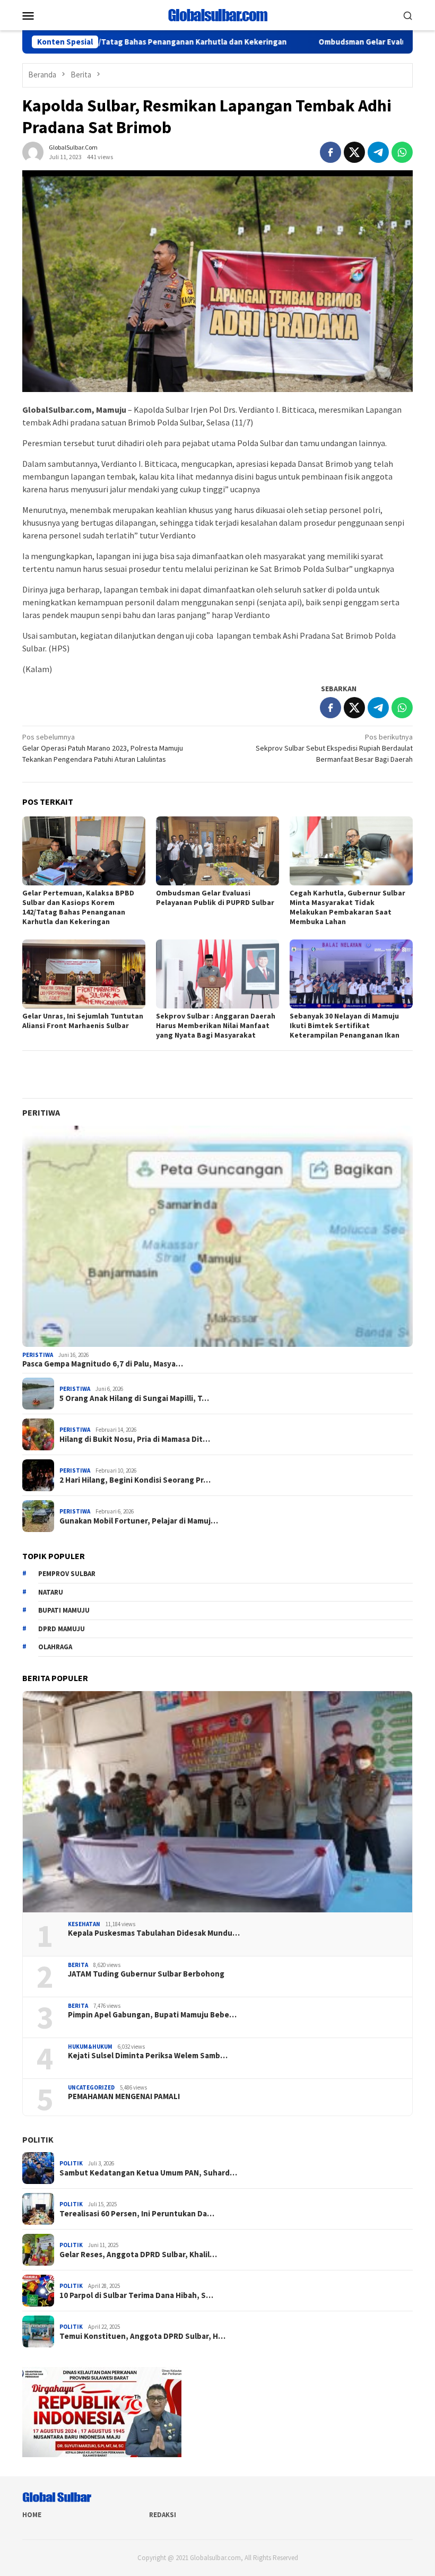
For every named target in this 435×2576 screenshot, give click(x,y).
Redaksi (163, 2515)
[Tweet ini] (354, 152)
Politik (38, 2139)
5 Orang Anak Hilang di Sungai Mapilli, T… (134, 1398)
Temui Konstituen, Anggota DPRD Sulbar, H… (142, 2336)
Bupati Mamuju (64, 1610)
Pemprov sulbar (67, 1574)
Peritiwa (41, 1112)
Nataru (51, 1592)
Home (32, 2515)
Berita (78, 1965)
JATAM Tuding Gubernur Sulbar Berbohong (146, 1974)
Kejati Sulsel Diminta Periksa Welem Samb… (148, 2056)
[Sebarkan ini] (330, 152)
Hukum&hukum (90, 2047)
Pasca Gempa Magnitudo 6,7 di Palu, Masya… (103, 1364)
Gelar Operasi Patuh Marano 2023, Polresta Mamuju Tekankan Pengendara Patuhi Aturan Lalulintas (103, 748)
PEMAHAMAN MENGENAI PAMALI (124, 2096)
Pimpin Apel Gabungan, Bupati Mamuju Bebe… (152, 2015)
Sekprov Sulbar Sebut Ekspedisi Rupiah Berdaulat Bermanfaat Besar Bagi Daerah (334, 748)
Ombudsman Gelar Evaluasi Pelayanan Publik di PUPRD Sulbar (215, 898)
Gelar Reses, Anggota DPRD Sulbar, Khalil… (138, 2255)
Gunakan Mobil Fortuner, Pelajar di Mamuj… (139, 1521)
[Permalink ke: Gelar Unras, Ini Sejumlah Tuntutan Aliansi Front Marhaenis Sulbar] (84, 974)
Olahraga (55, 1647)
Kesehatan (84, 1924)
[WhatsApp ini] (402, 152)
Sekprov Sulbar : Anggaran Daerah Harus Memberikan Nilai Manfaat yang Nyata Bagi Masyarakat (216, 1025)
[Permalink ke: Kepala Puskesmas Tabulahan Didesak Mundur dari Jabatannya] (217, 1802)
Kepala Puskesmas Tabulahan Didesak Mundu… (154, 1933)
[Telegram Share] (378, 152)
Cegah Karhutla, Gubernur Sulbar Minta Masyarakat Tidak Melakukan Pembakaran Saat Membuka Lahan (347, 907)
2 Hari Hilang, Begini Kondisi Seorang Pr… (135, 1480)
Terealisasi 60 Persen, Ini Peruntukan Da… (137, 2214)
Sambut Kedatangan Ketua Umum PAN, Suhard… (148, 2173)
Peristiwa (38, 1355)
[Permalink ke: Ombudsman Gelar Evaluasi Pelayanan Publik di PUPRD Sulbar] (217, 851)
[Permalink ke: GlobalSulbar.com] (33, 151)
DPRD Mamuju (62, 1629)
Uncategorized (91, 2087)
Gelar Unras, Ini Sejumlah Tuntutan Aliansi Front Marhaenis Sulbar (83, 1021)
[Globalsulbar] (217, 14)
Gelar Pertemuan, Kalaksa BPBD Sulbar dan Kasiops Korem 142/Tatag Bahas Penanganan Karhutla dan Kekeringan (78, 907)
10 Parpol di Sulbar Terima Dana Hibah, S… (136, 2295)
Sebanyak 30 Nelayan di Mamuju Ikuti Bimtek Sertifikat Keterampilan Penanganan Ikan (345, 1025)
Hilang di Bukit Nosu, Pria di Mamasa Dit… (135, 1439)
